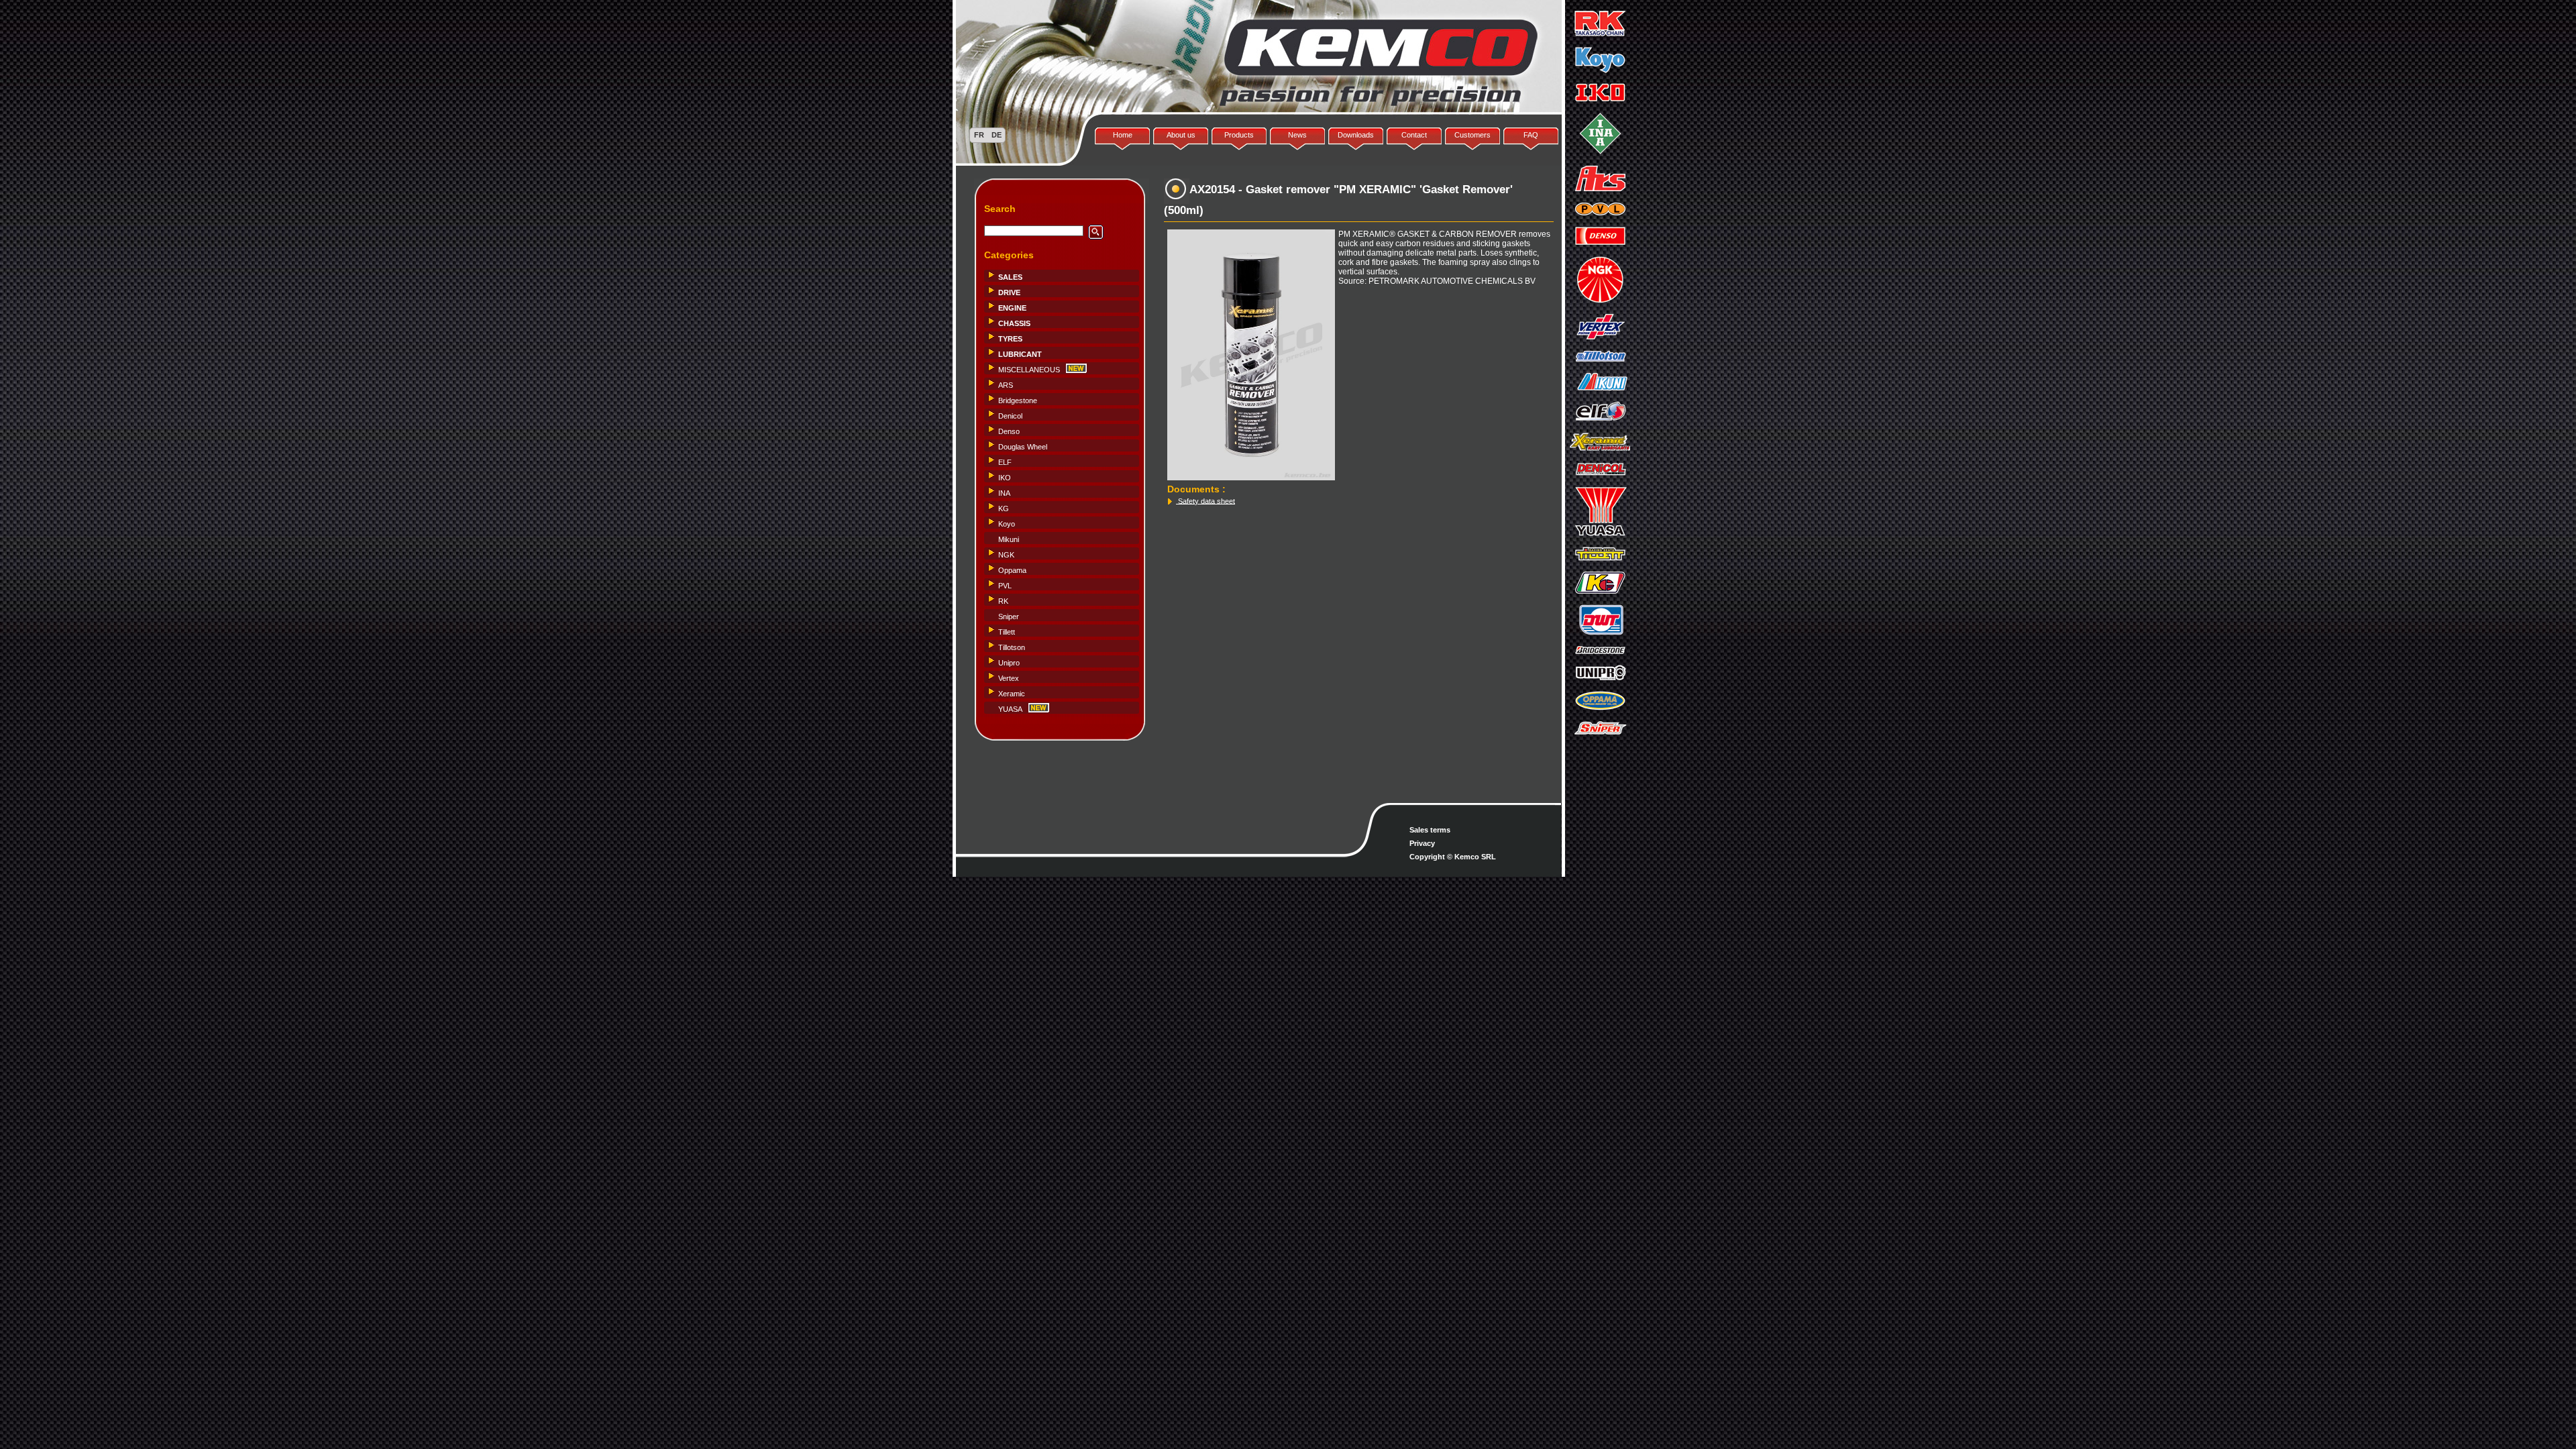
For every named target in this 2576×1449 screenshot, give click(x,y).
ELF (1005, 462)
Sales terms (1430, 830)
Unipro (1009, 663)
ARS (1006, 385)
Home (1123, 135)
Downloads (1356, 135)
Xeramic (1012, 694)
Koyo (1007, 524)
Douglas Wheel (1023, 447)
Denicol (1010, 416)
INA (1004, 493)
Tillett (1007, 632)
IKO (1005, 478)
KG (1004, 508)
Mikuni (1009, 539)
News (1297, 135)
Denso (1009, 431)
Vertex (1009, 678)
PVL (1005, 586)
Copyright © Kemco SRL (1453, 857)
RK (1003, 601)
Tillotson (1012, 647)
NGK (1006, 555)
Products (1239, 135)
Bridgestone (1018, 400)
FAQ (1531, 135)
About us (1181, 135)
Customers (1472, 135)
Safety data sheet (1205, 500)
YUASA (1010, 709)
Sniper (1009, 616)
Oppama (1012, 570)
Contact (1414, 135)
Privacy (1422, 843)
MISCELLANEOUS (1029, 370)
